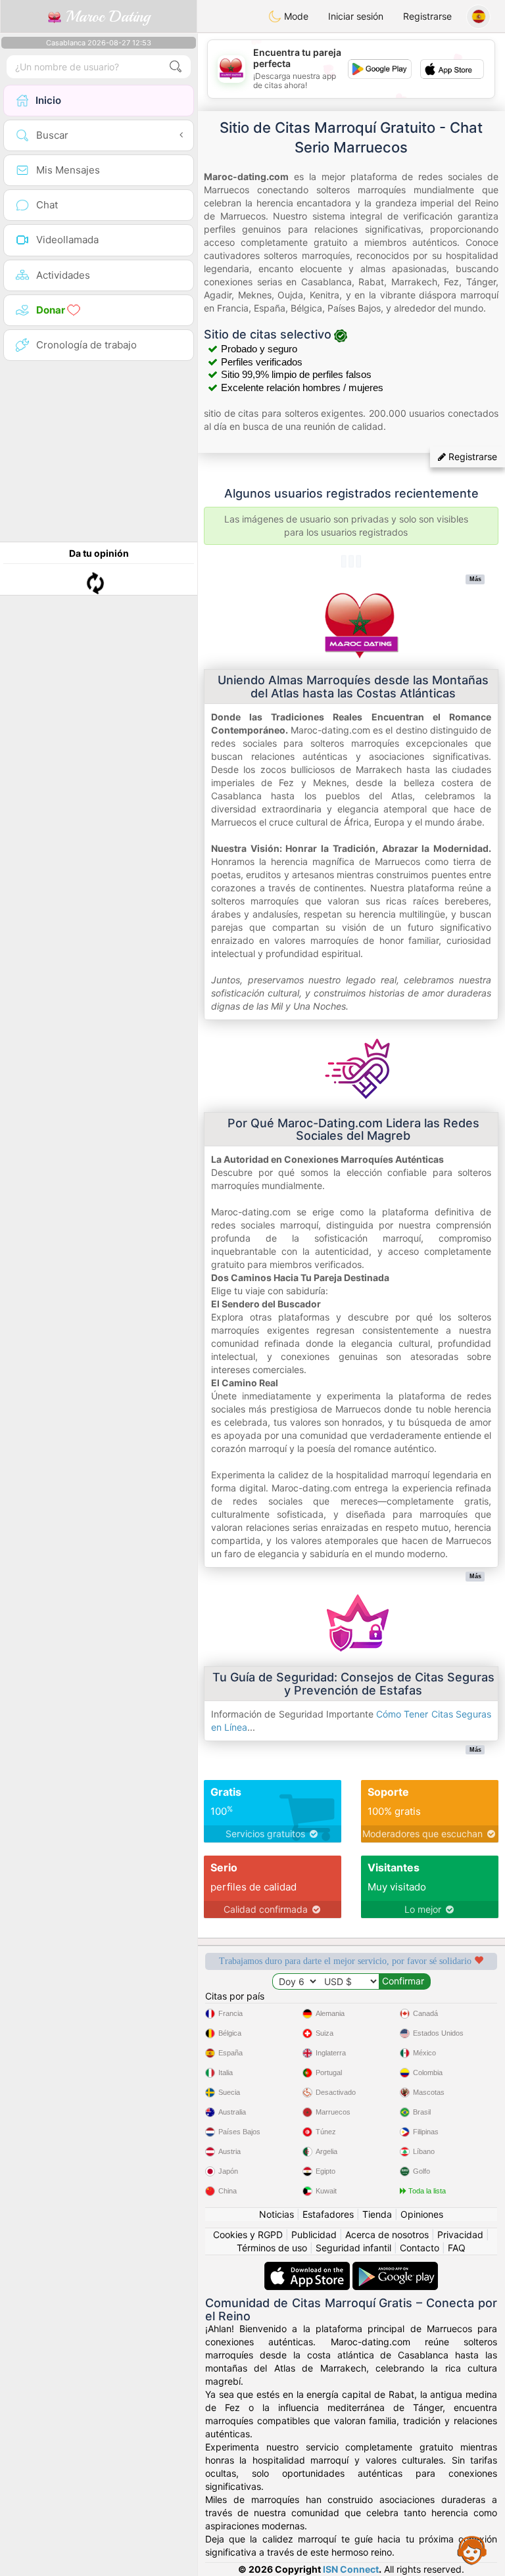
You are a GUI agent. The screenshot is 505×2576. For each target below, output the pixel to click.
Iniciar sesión (356, 16)
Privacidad (460, 2235)
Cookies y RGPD (248, 2235)
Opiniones (422, 2214)
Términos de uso (272, 2248)
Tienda (377, 2214)
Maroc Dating (106, 16)
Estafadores (328, 2214)
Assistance (472, 2550)
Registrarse (427, 16)
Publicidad (314, 2235)
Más (475, 579)
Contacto (420, 2248)
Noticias (277, 2214)
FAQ (457, 2248)
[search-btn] (176, 67)
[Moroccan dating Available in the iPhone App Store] (308, 2268)
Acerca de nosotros (387, 2235)
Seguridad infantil (353, 2248)
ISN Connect (351, 2569)
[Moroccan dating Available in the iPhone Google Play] (395, 2268)
